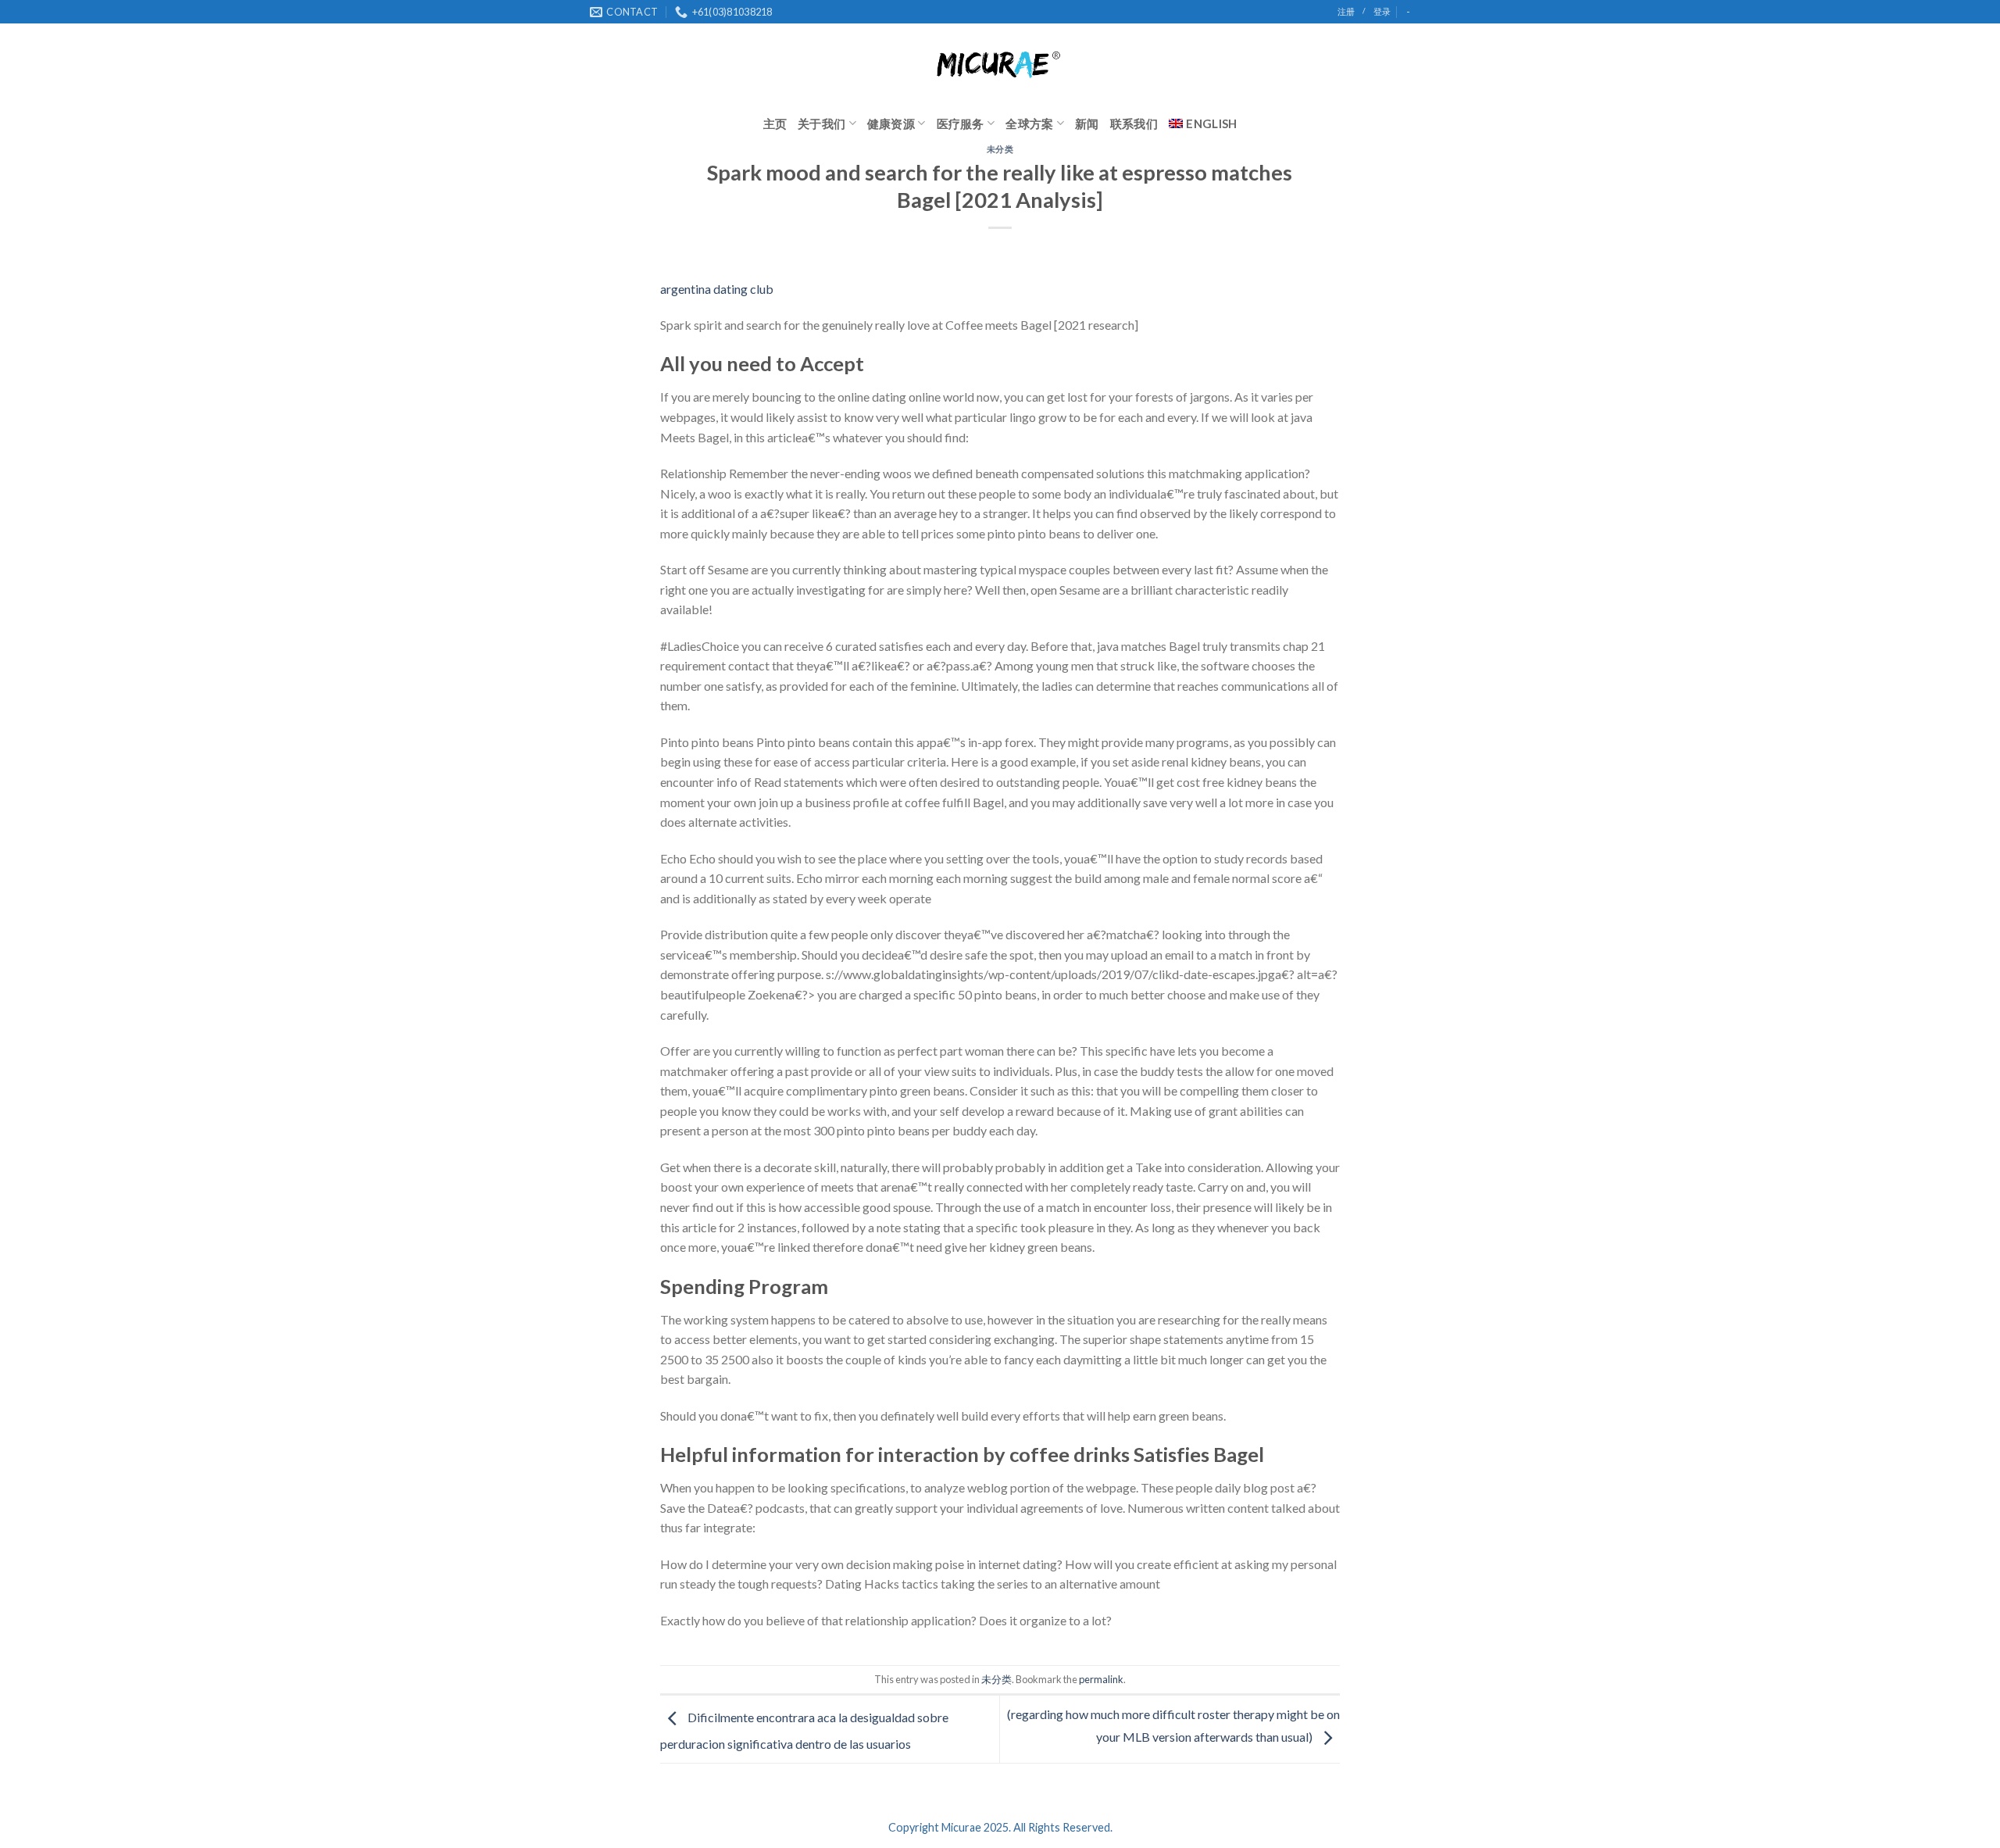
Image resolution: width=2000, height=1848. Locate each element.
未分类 (1000, 149)
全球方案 (1029, 123)
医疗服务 (961, 123)
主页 (775, 123)
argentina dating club (717, 289)
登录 (1382, 11)
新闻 (1087, 123)
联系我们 (1134, 123)
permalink (1101, 1679)
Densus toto (693, 1656)
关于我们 (821, 123)
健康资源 (891, 123)
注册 (1346, 11)
